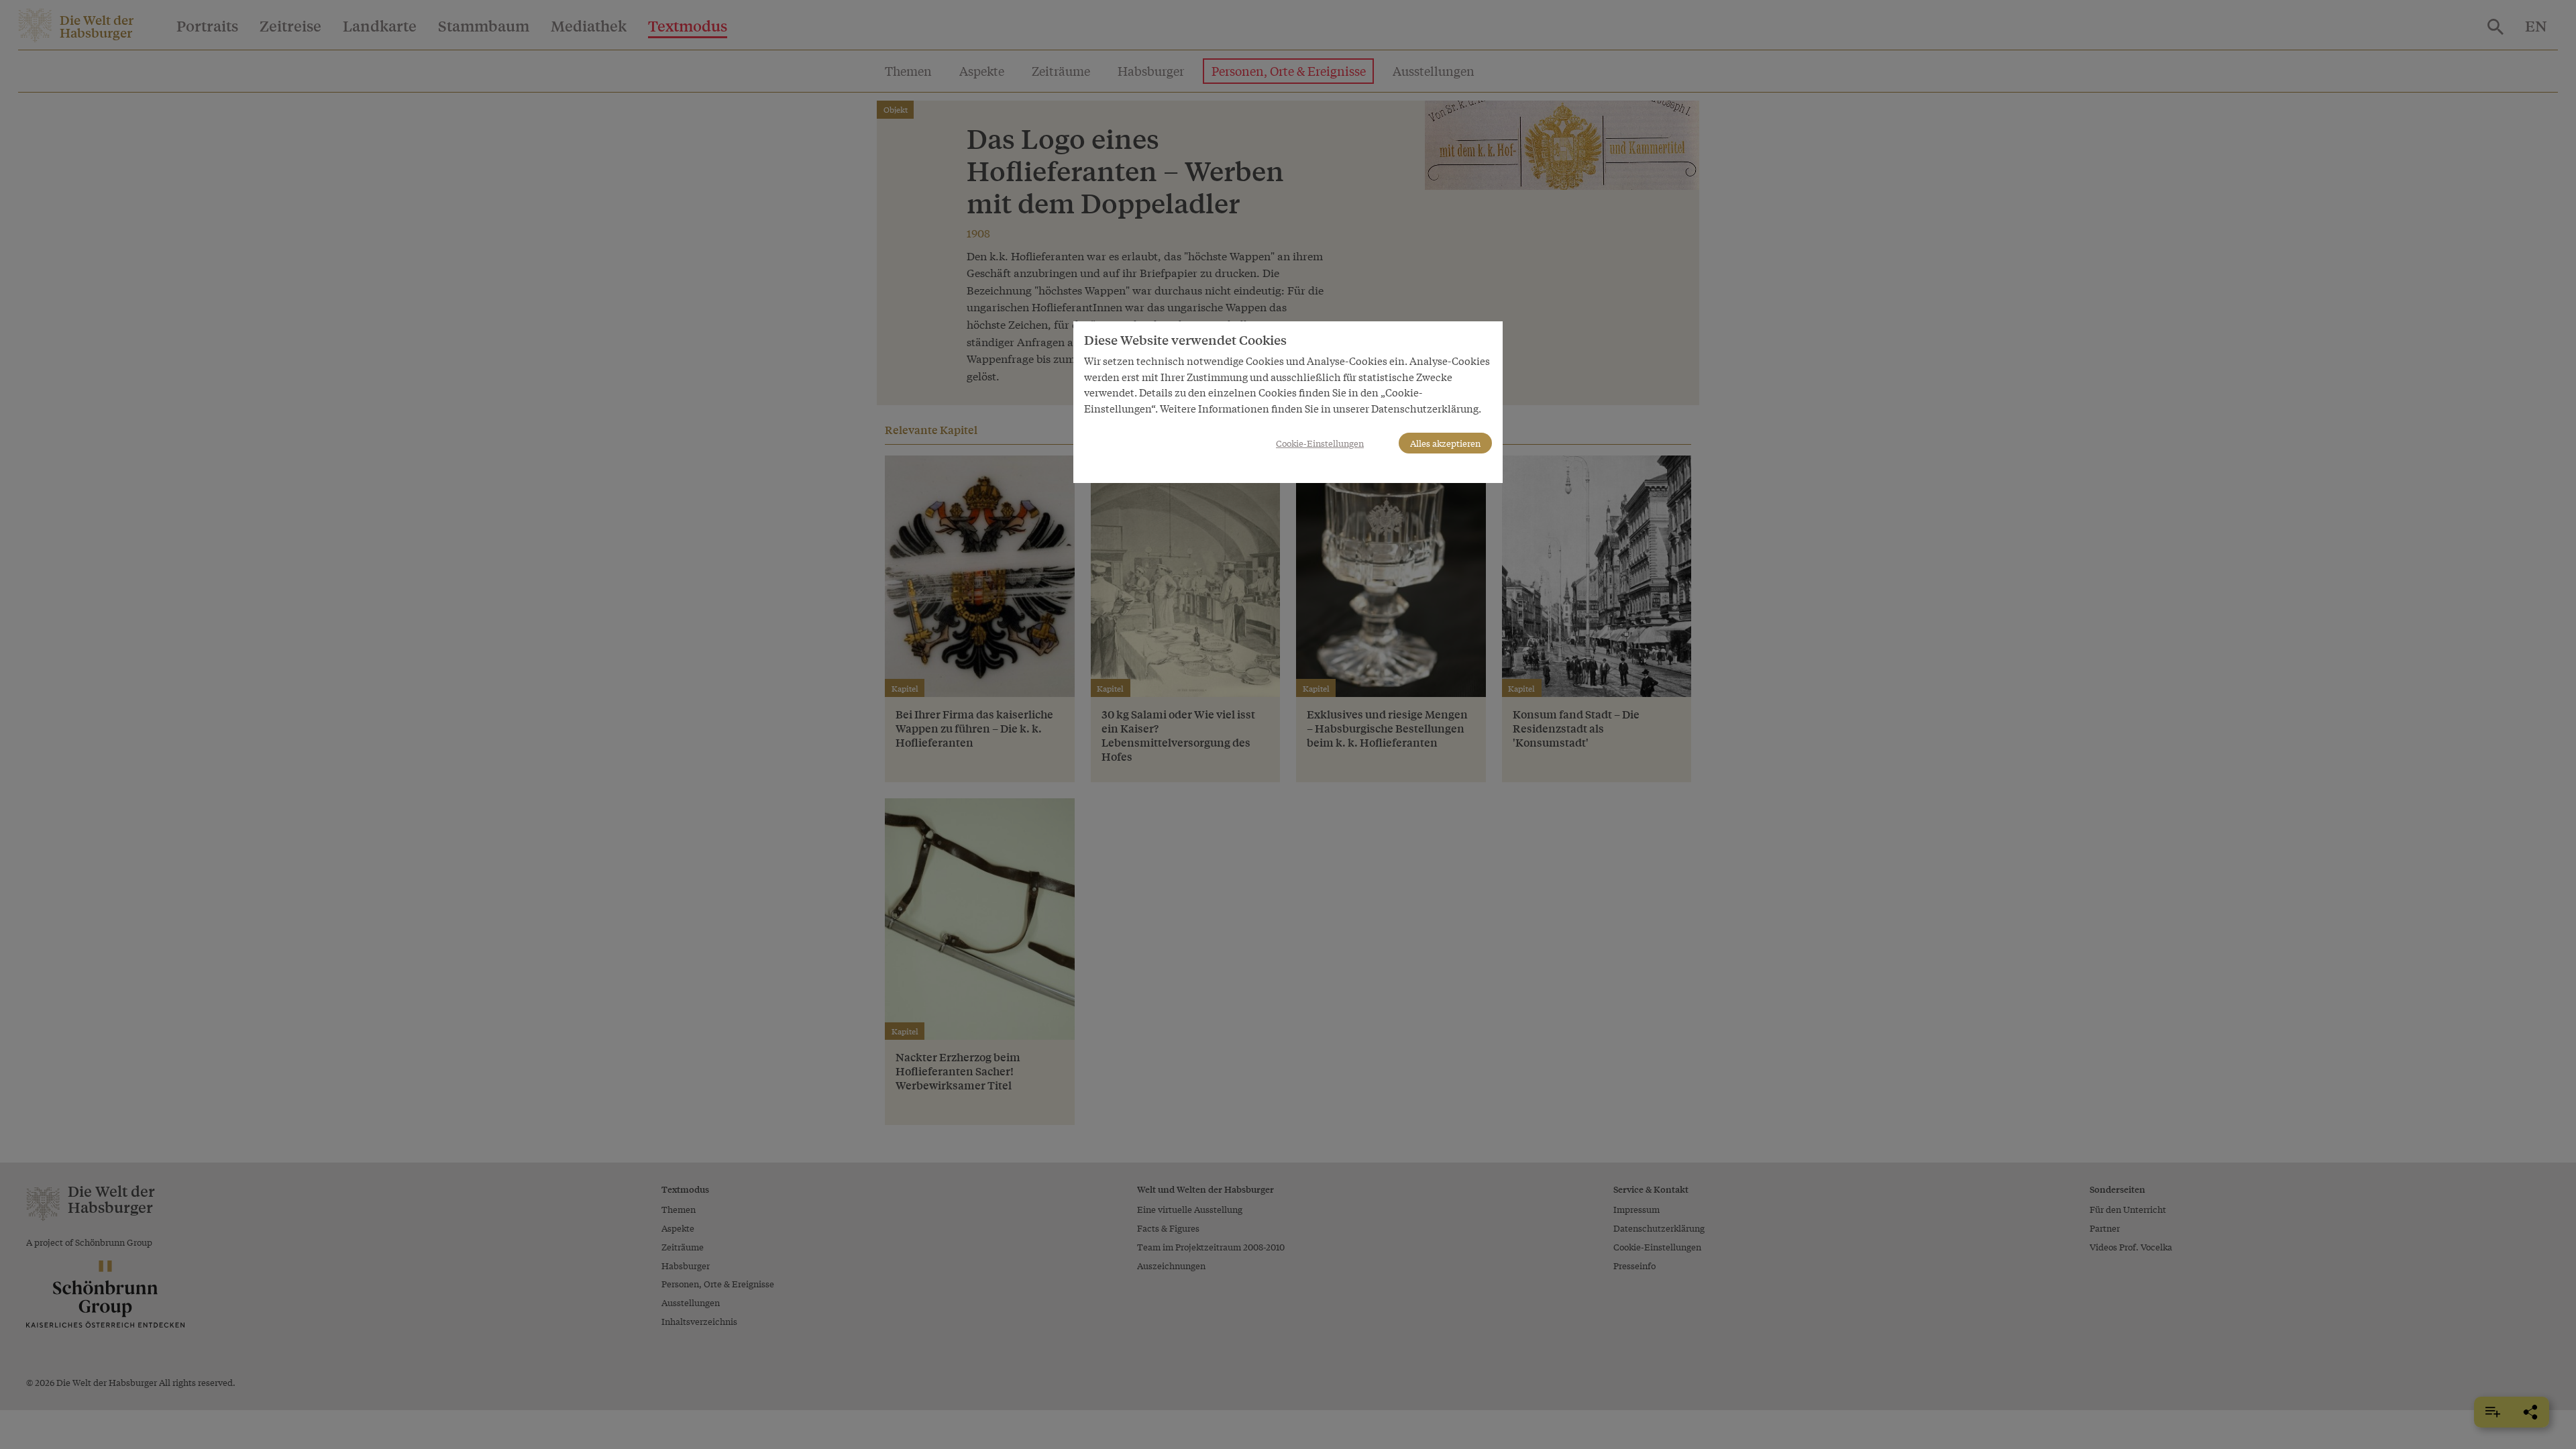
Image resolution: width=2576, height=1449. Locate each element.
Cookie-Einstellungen (1320, 443)
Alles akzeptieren (1445, 443)
